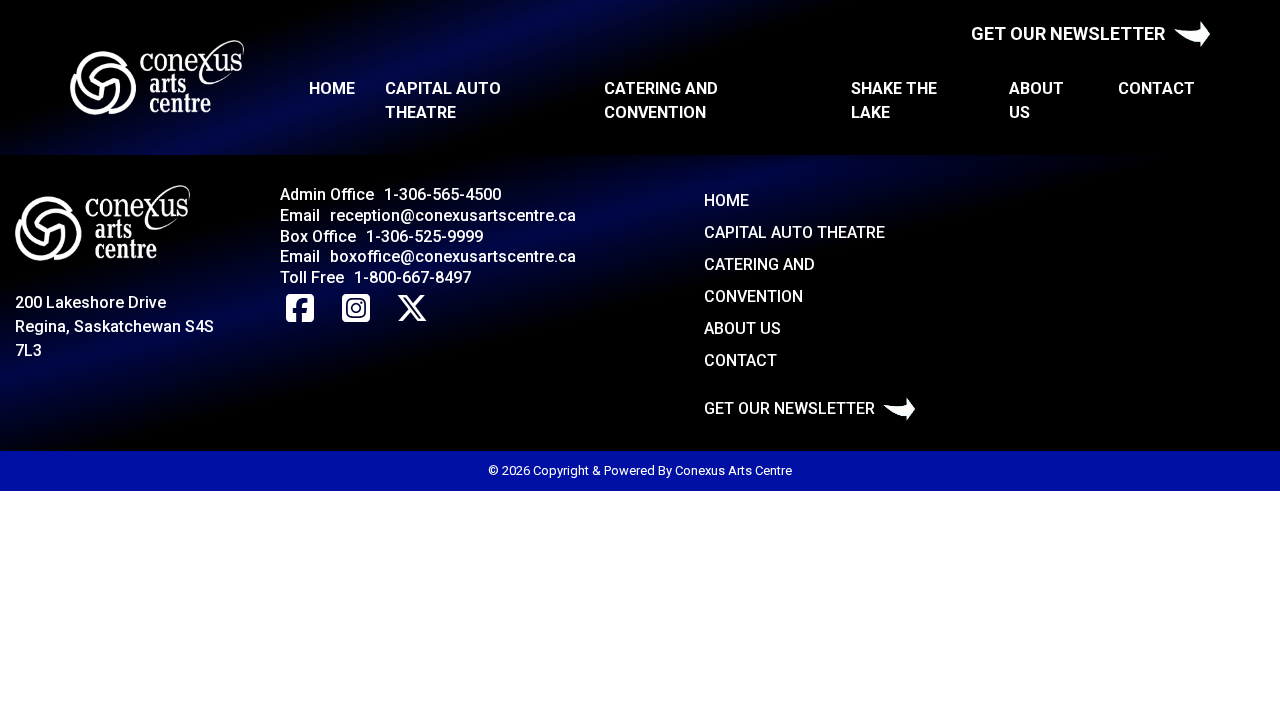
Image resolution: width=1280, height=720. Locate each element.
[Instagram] (356, 309)
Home (332, 88)
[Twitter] (412, 309)
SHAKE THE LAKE (894, 100)
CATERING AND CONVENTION (661, 100)
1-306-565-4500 (442, 194)
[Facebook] (300, 309)
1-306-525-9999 (424, 236)
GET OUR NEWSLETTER (1068, 33)
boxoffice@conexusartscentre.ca (453, 256)
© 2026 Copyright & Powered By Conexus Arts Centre (640, 470)
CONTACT (1156, 88)
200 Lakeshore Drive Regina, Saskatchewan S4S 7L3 (114, 326)
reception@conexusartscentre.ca (453, 215)
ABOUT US (1036, 100)
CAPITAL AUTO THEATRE (443, 100)
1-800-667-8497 (412, 277)
